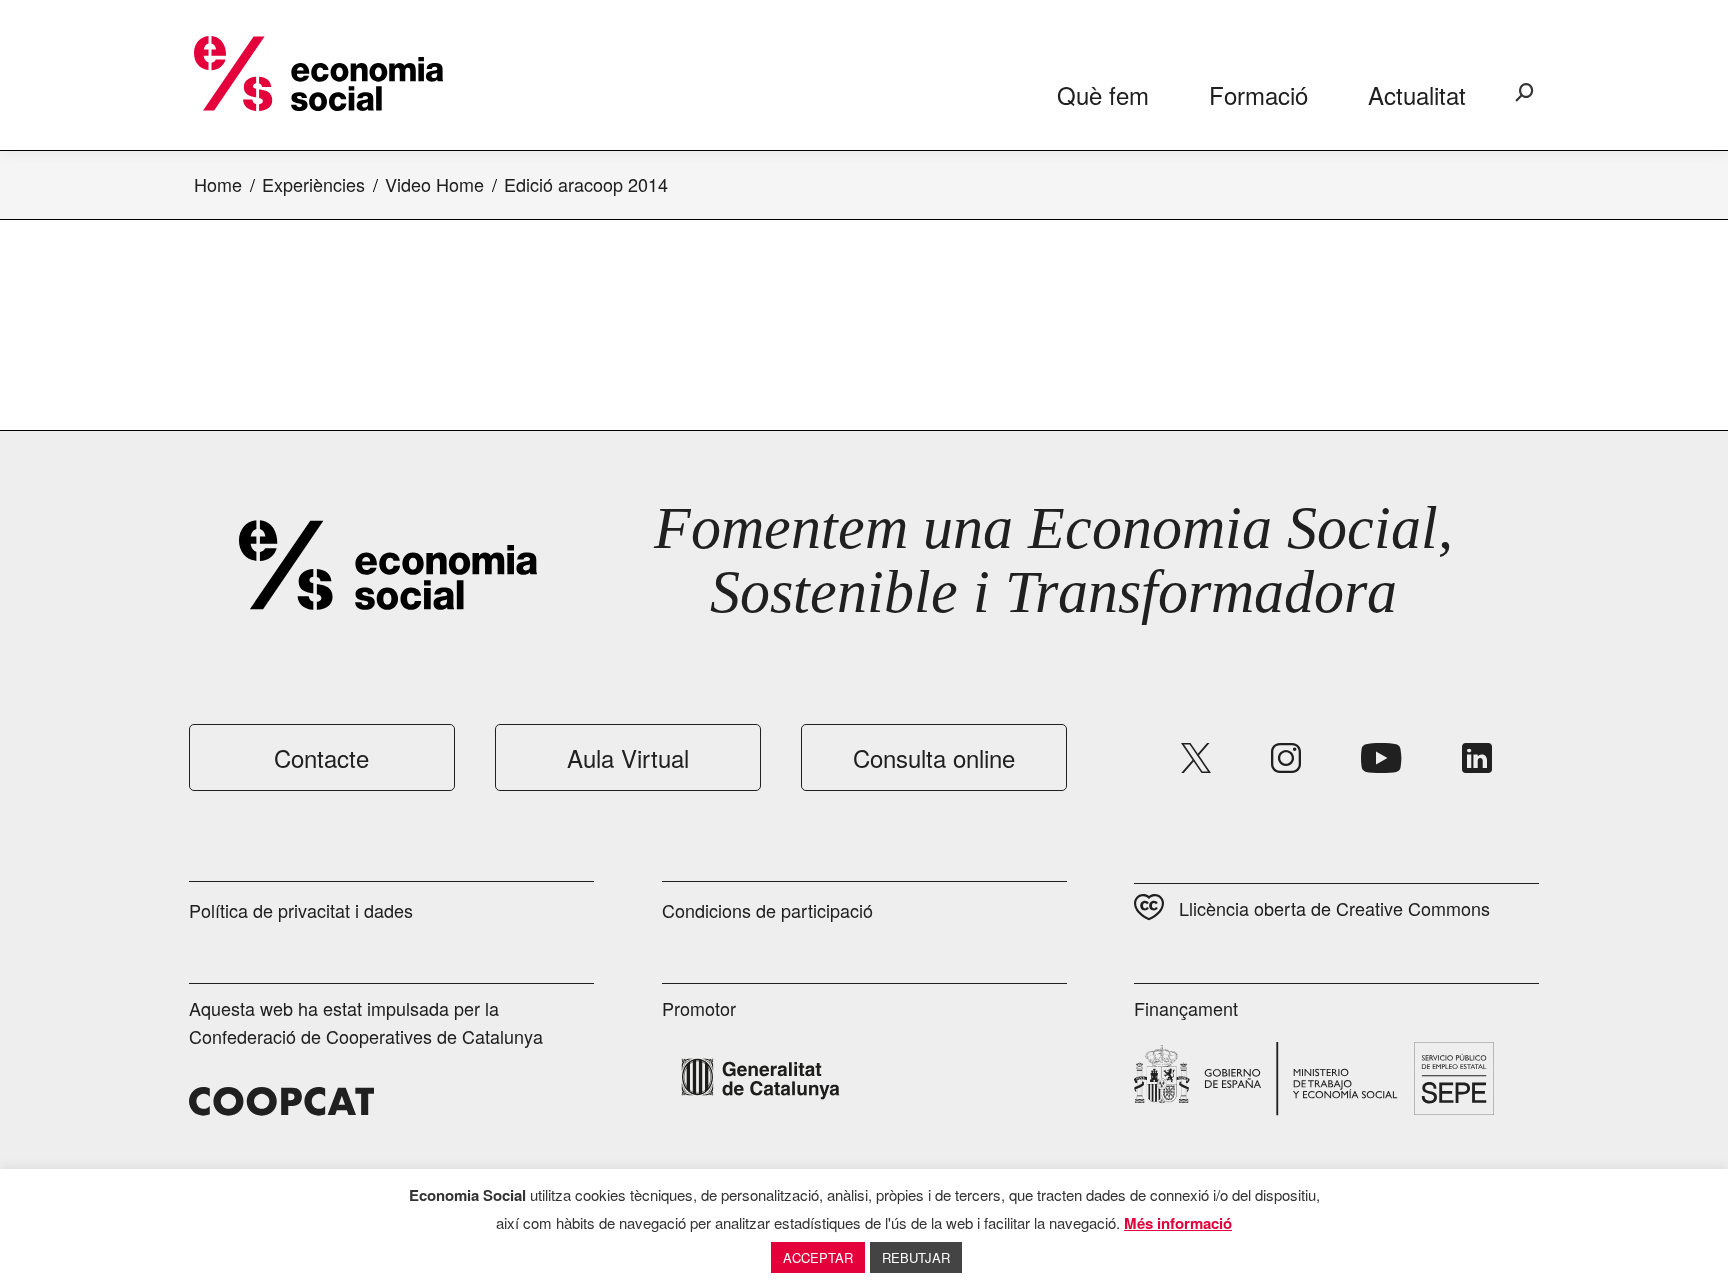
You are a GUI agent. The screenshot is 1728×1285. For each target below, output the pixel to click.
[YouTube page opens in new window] (1381, 758)
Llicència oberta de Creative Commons (1334, 908)
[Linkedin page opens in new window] (1477, 758)
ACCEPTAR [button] (818, 1257)
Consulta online (934, 757)
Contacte (321, 757)
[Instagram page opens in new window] (1286, 758)
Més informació (1178, 1223)
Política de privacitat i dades (301, 910)
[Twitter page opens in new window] (1196, 758)
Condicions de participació (767, 910)
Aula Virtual (628, 757)
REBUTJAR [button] (916, 1257)
